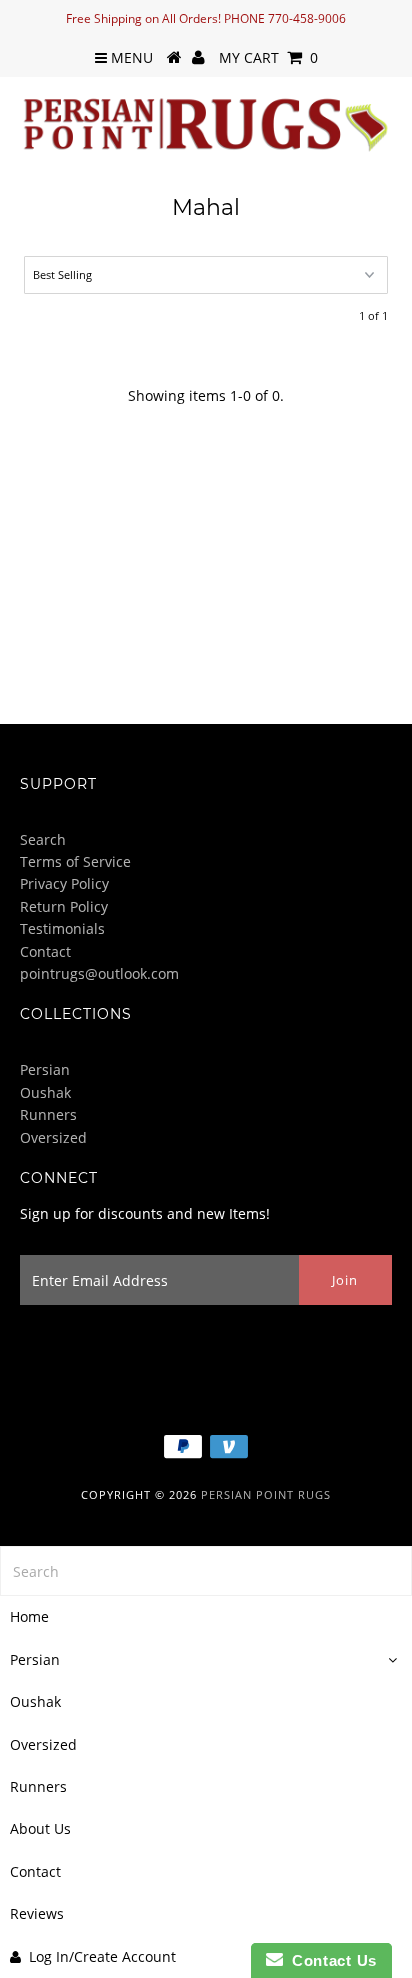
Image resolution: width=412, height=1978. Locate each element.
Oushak (45, 1092)
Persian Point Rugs (266, 1494)
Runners (48, 1114)
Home (29, 1616)
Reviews (37, 1913)
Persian (45, 1069)
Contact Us (330, 1960)
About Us (40, 1828)
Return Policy (64, 906)
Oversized (53, 1137)
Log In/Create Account (102, 1956)
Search (43, 839)
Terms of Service (75, 861)
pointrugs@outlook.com (99, 973)
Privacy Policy (64, 883)
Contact (45, 951)
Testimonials (62, 928)
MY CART (268, 57)
